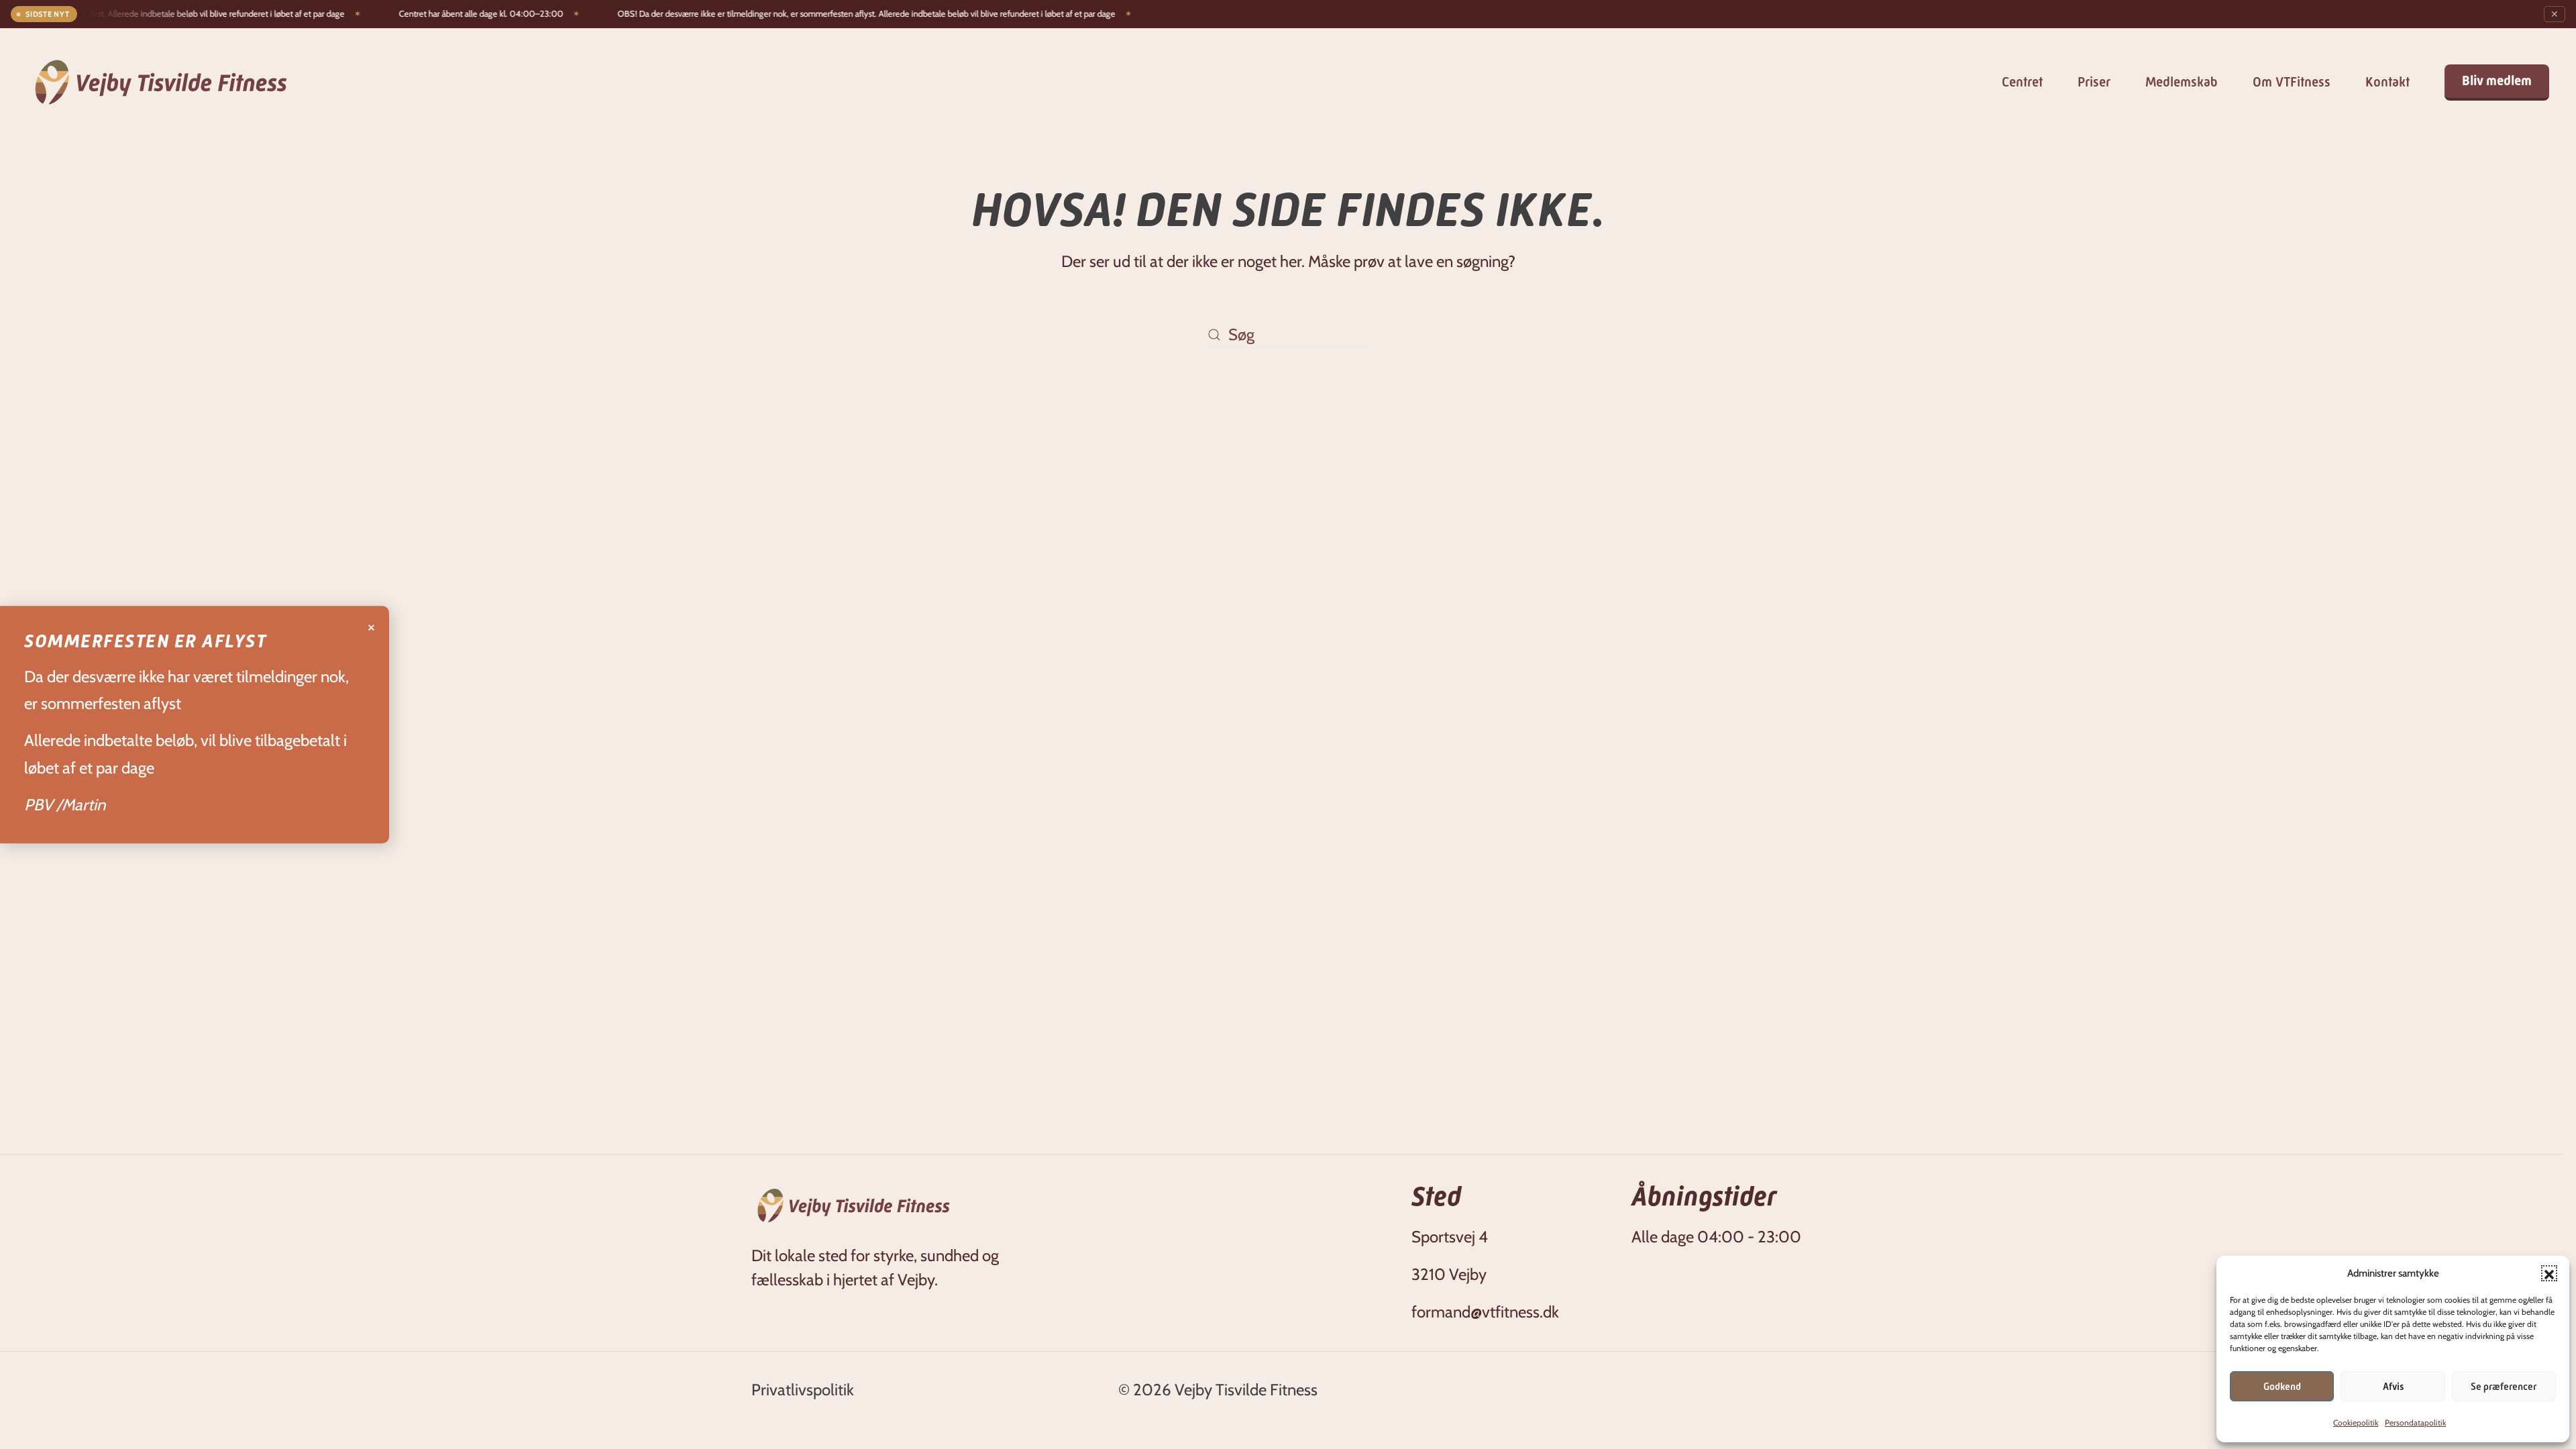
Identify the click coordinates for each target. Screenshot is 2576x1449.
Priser (2094, 82)
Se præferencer (2504, 1387)
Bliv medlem (2497, 81)
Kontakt (2387, 82)
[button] (2549, 1273)
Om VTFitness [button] (2292, 82)
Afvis (2393, 1387)
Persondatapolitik (2415, 1423)
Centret (2022, 82)
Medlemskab (2182, 82)
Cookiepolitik (2356, 1423)
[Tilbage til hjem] (161, 82)
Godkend (2282, 1387)
